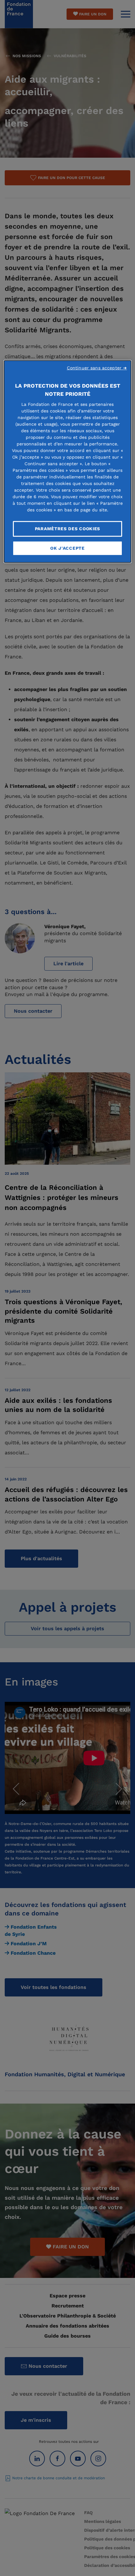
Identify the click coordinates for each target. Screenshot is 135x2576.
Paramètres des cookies (67, 529)
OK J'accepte (67, 548)
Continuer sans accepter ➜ (97, 368)
